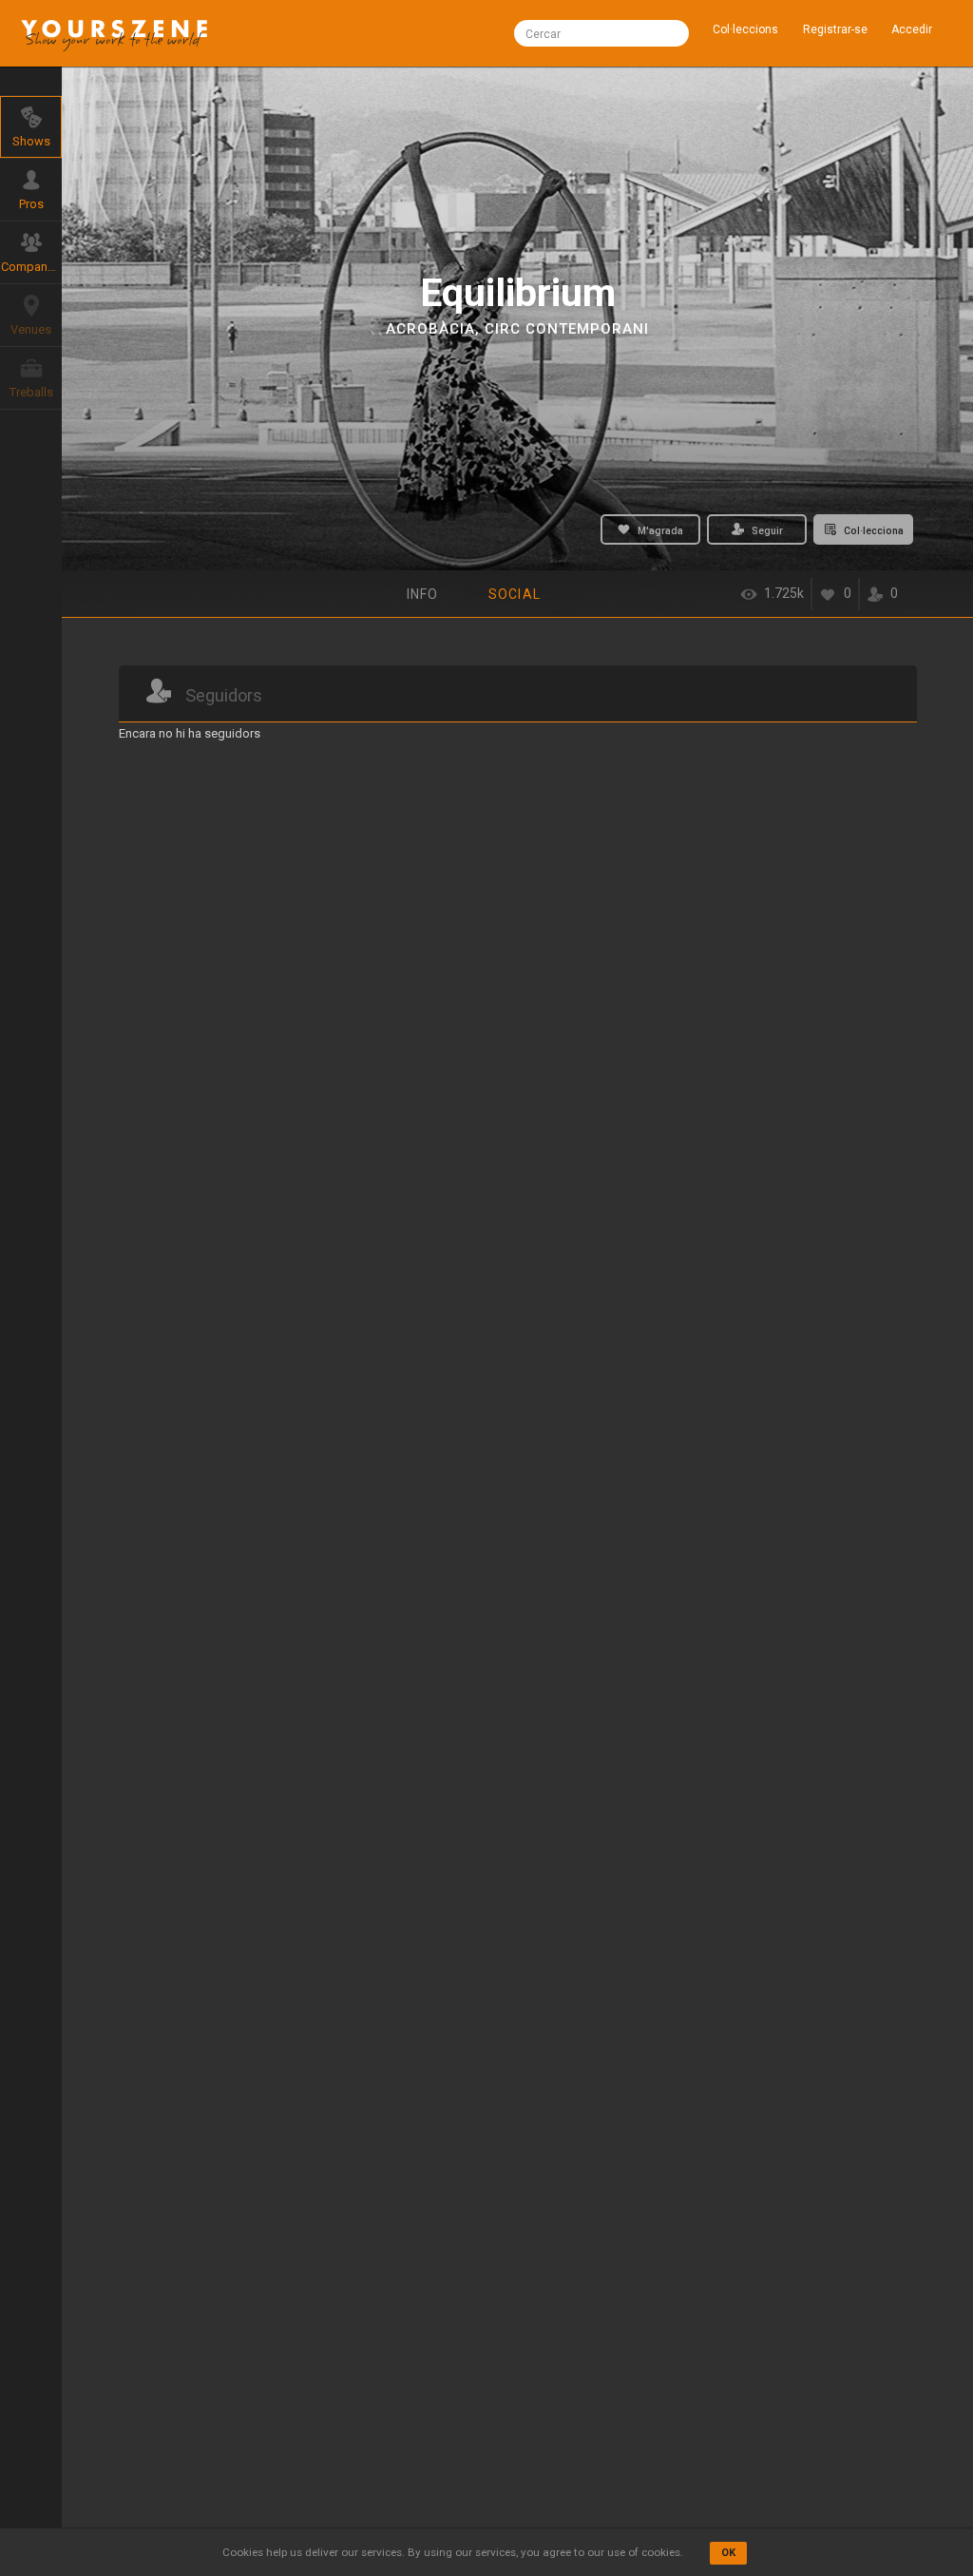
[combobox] (601, 33)
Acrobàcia (430, 329)
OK (728, 2553)
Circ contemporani (567, 329)
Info (422, 594)
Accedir (912, 29)
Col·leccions (745, 29)
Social (515, 594)
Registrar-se (835, 29)
